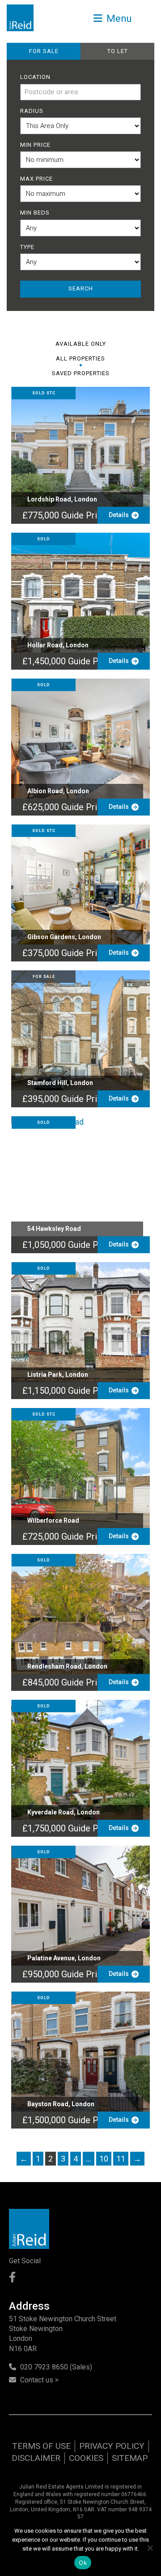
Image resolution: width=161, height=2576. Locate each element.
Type (27, 247)
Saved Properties (81, 373)
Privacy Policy (112, 2446)
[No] (150, 2548)
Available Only (81, 344)
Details (120, 515)
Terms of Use (41, 2446)
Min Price (35, 145)
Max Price (36, 179)
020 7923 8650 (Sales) (56, 2367)
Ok (83, 2563)
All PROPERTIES (80, 358)
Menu (118, 18)
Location (35, 77)
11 (121, 2159)
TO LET (118, 51)
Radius (32, 111)
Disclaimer (36, 2458)
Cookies (86, 2458)
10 (104, 2159)
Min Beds (35, 213)
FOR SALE (44, 51)
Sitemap (130, 2458)
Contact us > (39, 2380)
